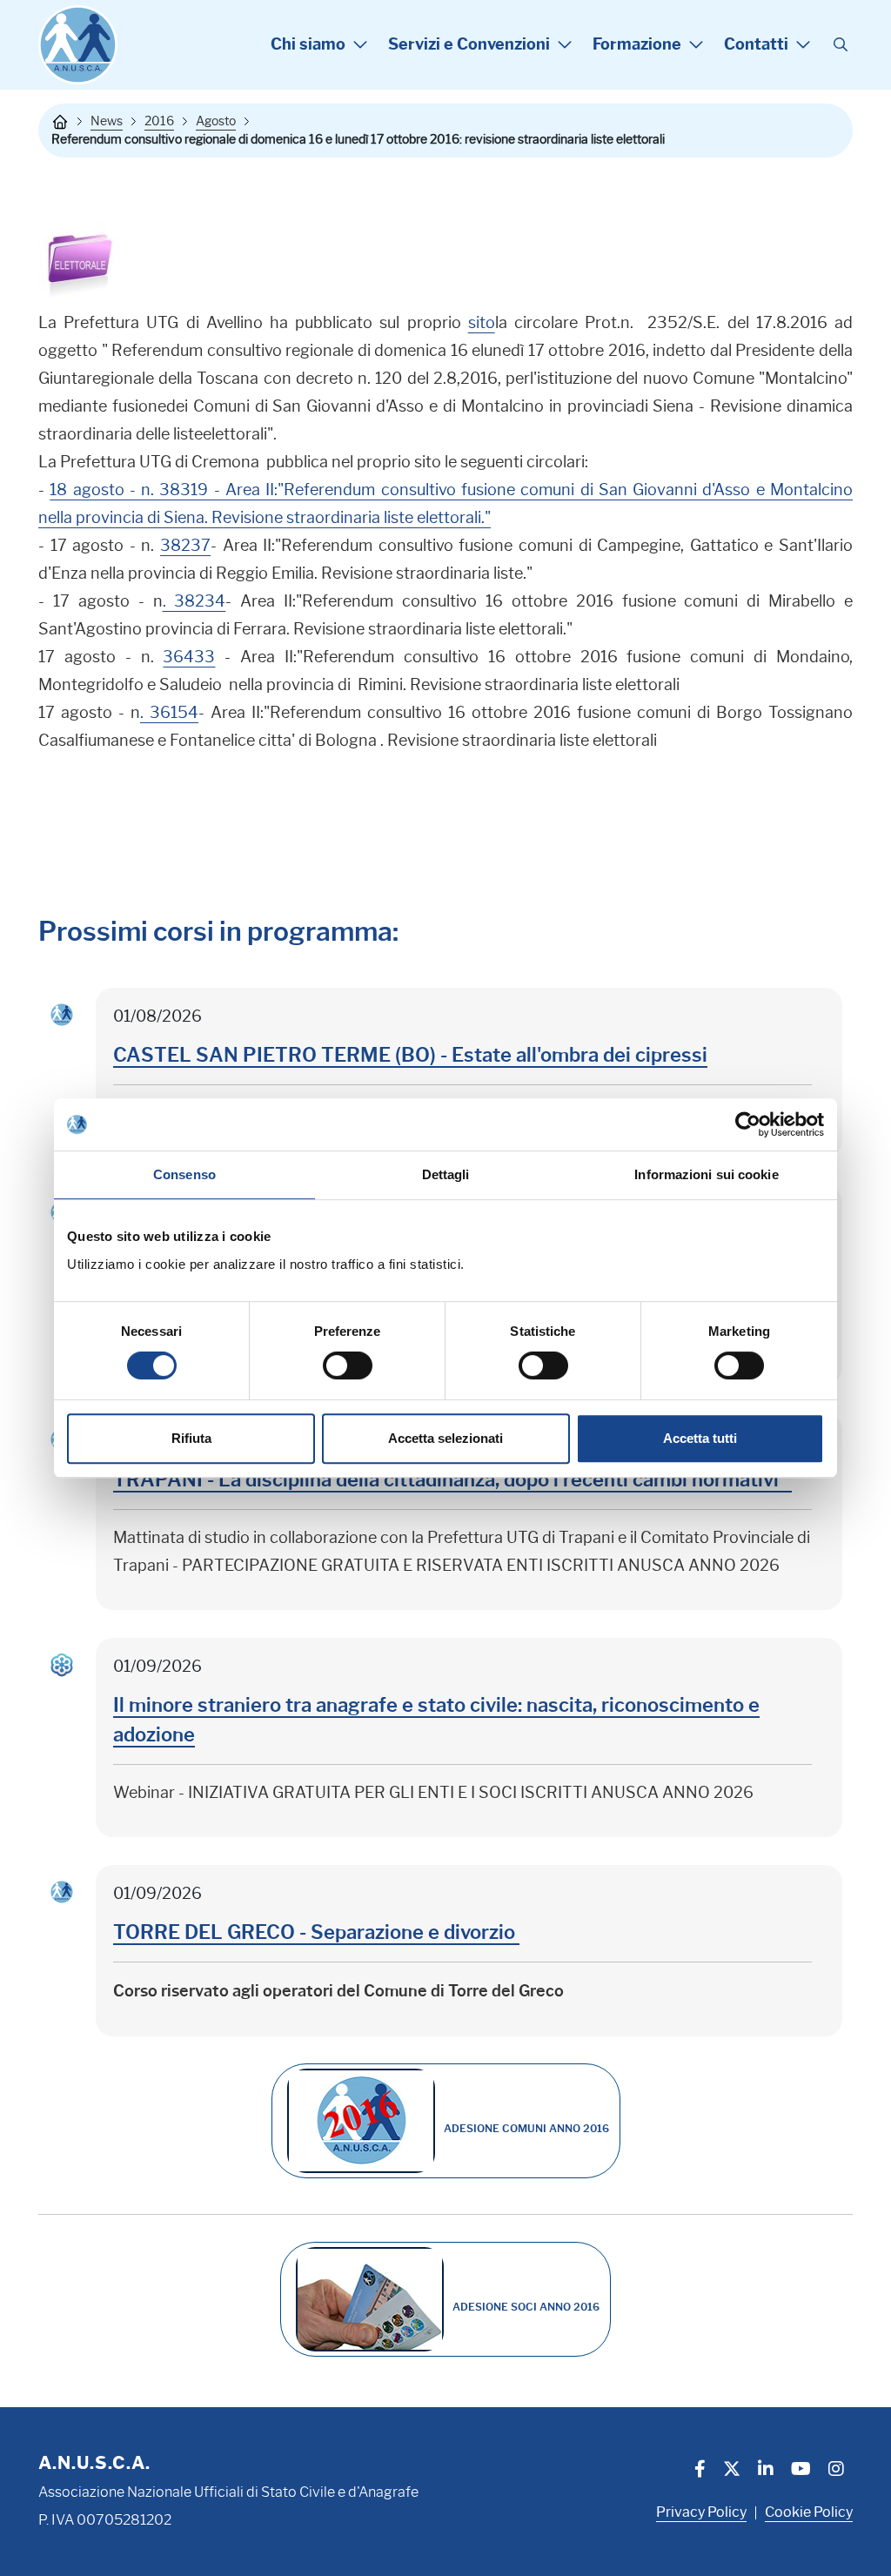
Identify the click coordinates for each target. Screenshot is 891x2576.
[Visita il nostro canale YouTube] (801, 2471)
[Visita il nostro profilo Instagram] (836, 2471)
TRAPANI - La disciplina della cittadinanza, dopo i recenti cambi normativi (452, 1480)
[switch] (348, 1365)
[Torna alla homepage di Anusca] (78, 45)
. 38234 (194, 601)
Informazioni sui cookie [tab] (706, 1174)
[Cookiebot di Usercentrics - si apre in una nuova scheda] (748, 1124)
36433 (189, 657)
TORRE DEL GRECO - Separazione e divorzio (316, 1932)
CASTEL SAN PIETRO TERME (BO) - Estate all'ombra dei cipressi (410, 1055)
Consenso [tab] (184, 1174)
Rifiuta (191, 1438)
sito (482, 323)
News (107, 121)
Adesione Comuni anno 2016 (526, 2128)
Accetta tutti (700, 1438)
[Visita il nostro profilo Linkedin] (766, 2471)
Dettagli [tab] (446, 1174)
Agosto (216, 121)
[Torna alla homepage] (60, 122)
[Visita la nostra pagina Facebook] (700, 2471)
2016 (159, 121)
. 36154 (169, 713)
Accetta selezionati (445, 1438)
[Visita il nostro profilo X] (732, 2471)
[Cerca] (841, 45)
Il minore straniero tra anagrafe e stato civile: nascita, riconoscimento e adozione (436, 1720)
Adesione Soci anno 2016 (526, 2307)
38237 (185, 546)
